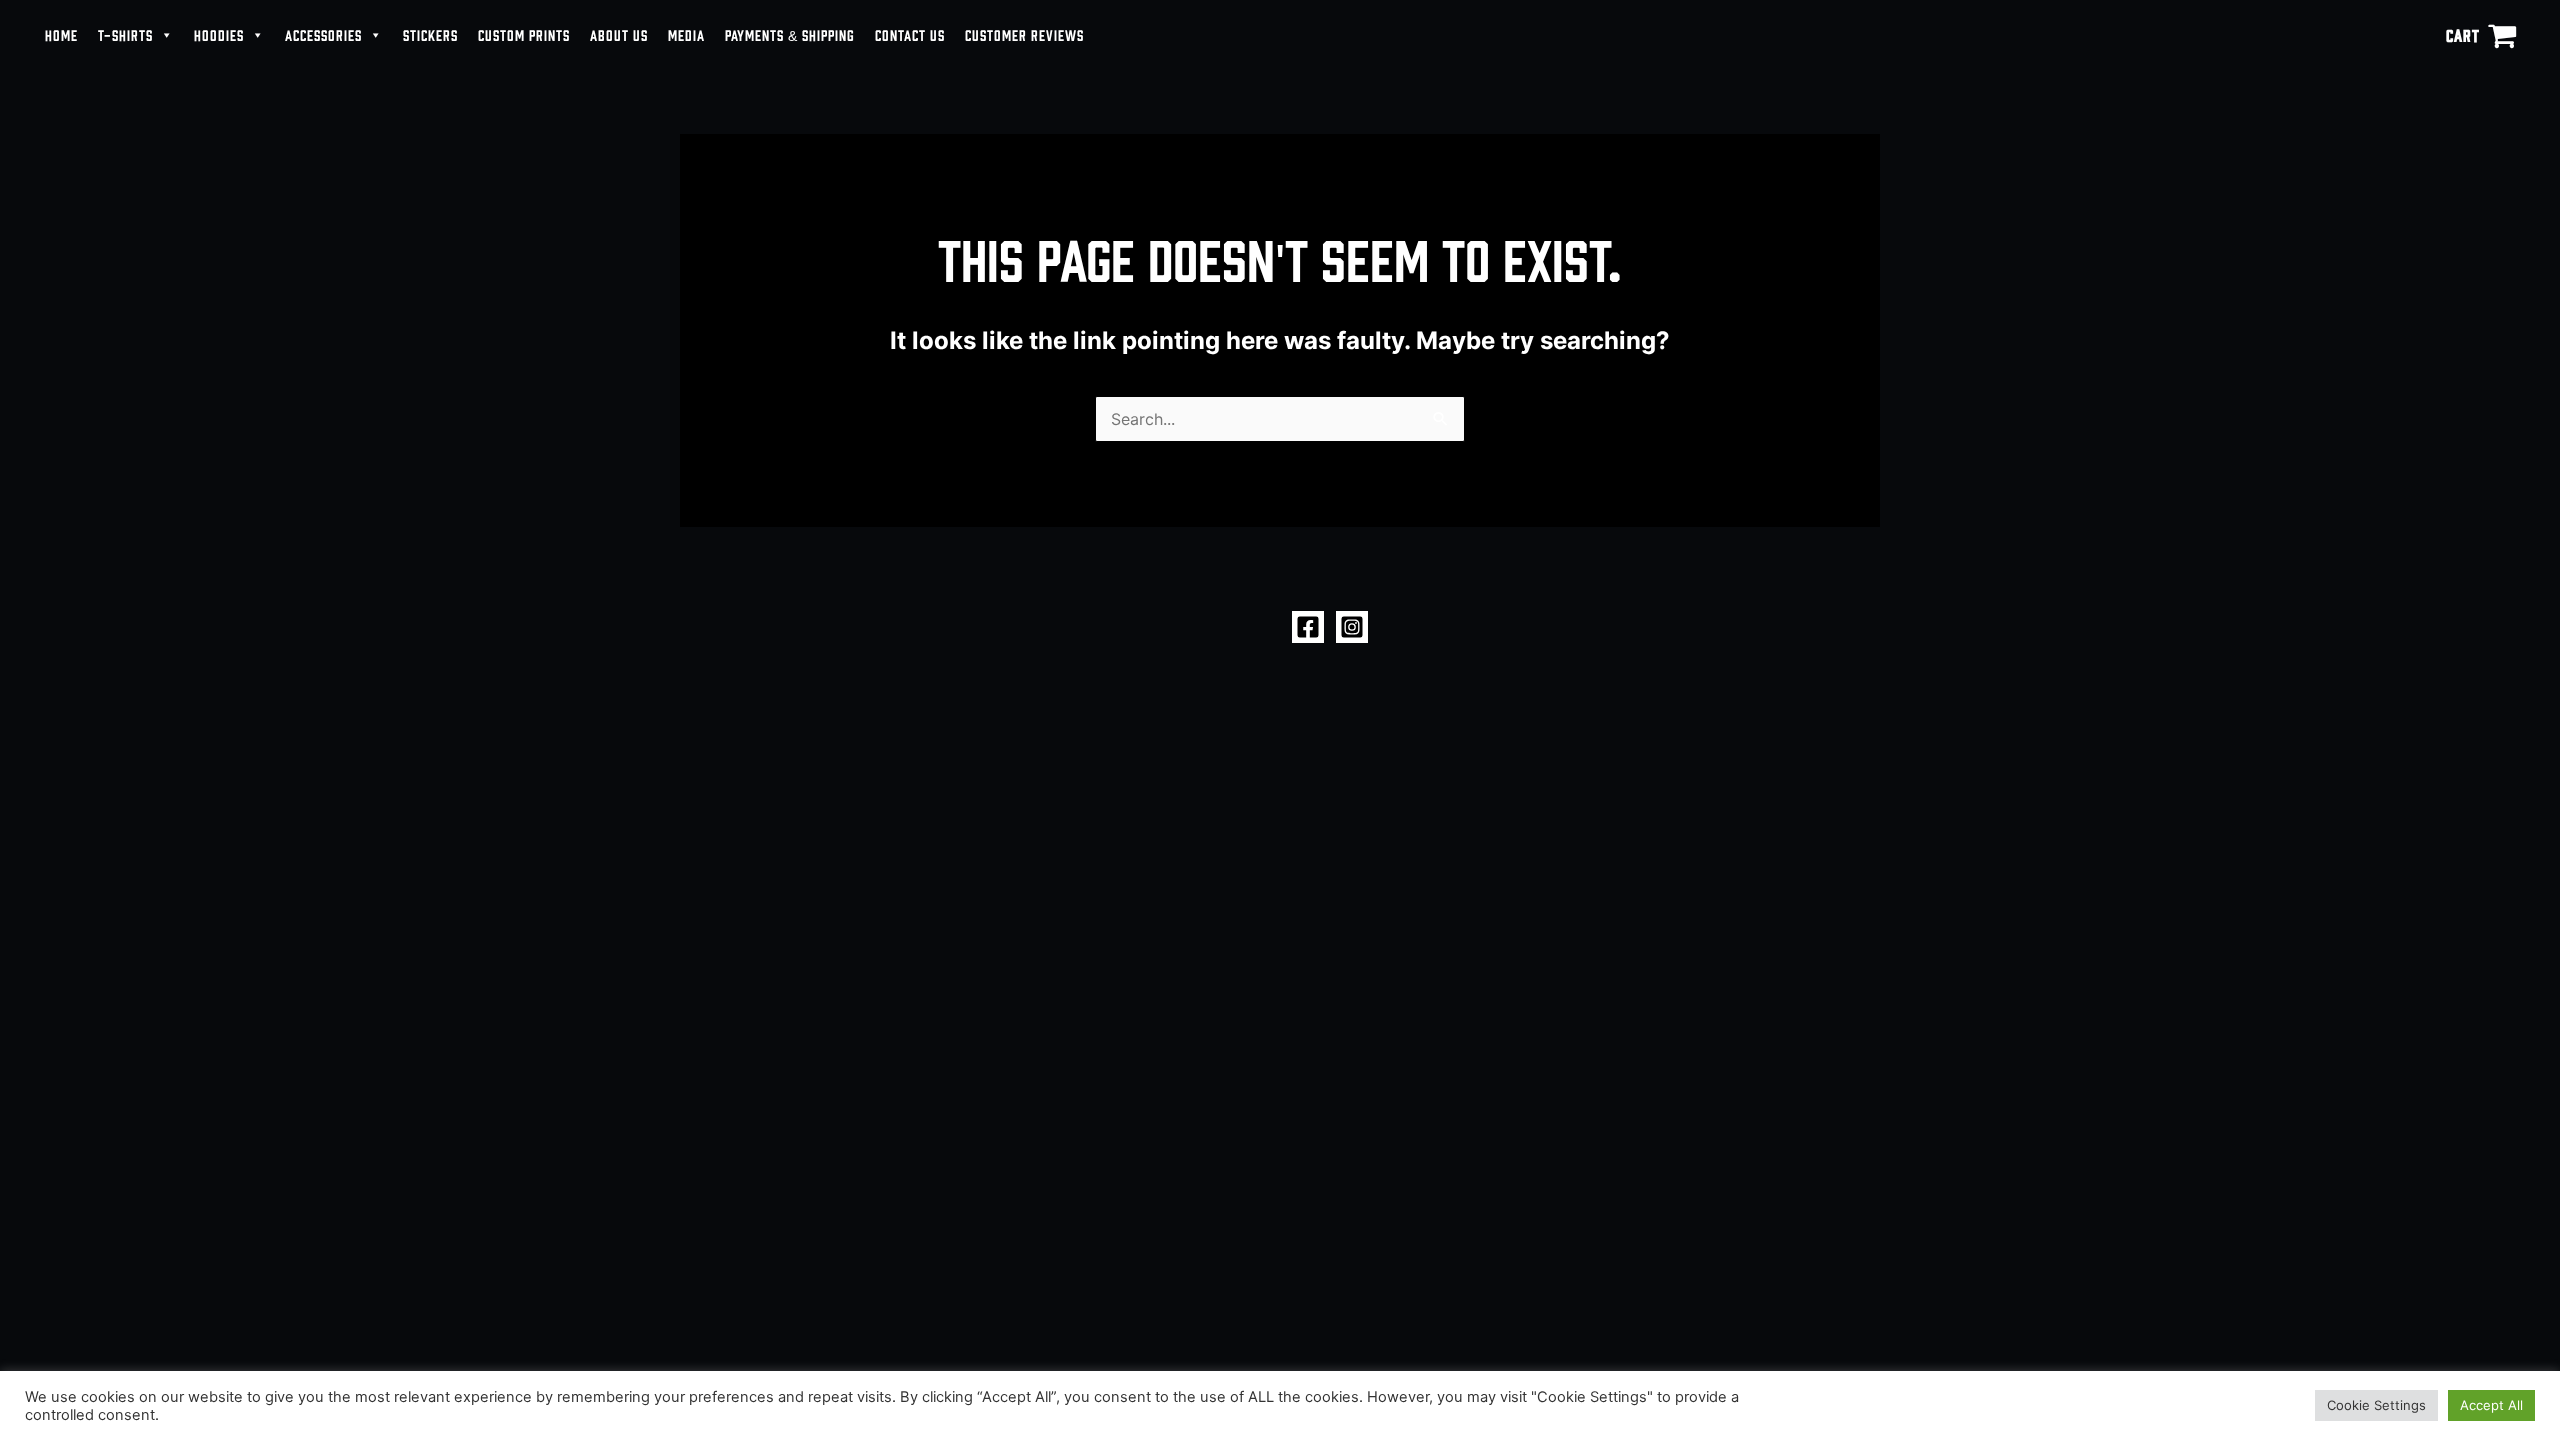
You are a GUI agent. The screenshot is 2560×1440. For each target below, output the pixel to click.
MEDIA (686, 34)
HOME (61, 34)
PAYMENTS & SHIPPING (790, 34)
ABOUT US (619, 34)
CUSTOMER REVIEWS (1024, 34)
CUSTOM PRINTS (524, 34)
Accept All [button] (2491, 1405)
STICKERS (430, 34)
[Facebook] (1308, 627)
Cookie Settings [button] (2376, 1405)
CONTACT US (910, 34)
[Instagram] (1352, 627)
